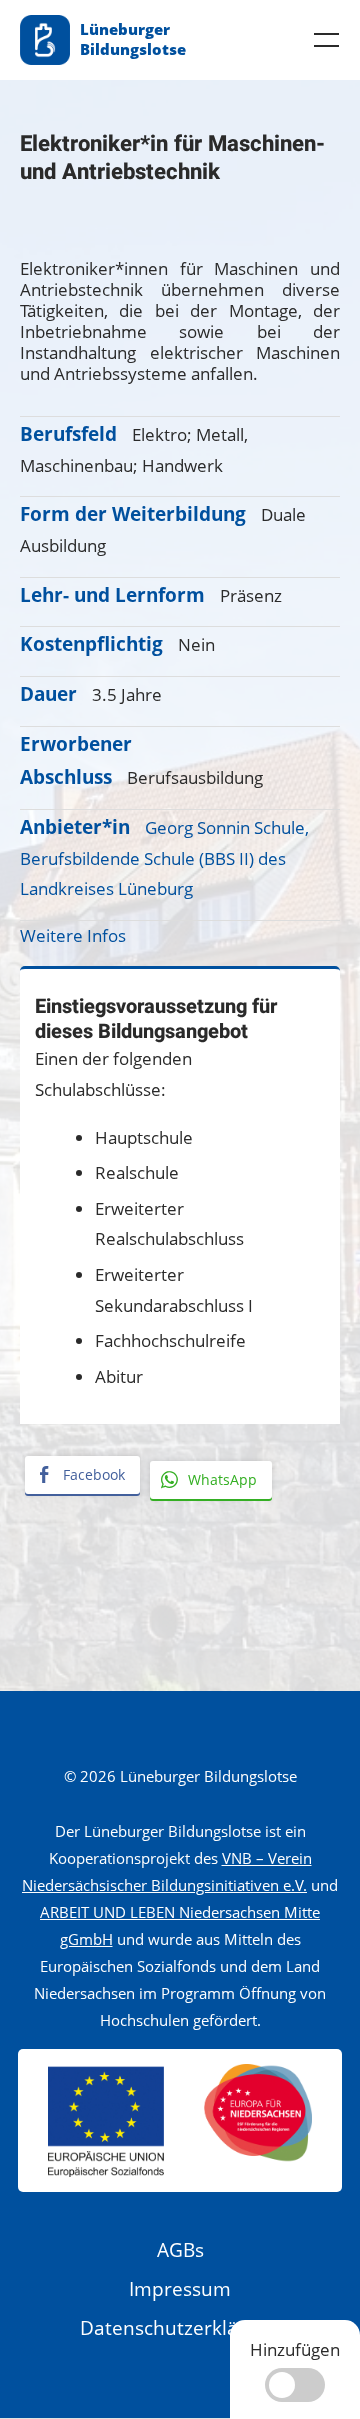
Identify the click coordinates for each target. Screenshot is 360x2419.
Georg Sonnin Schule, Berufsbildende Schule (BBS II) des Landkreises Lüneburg (164, 858)
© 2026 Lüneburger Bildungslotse (180, 1776)
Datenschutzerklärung (180, 2328)
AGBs (180, 2250)
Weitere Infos (73, 935)
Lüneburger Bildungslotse (133, 39)
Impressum (180, 2289)
